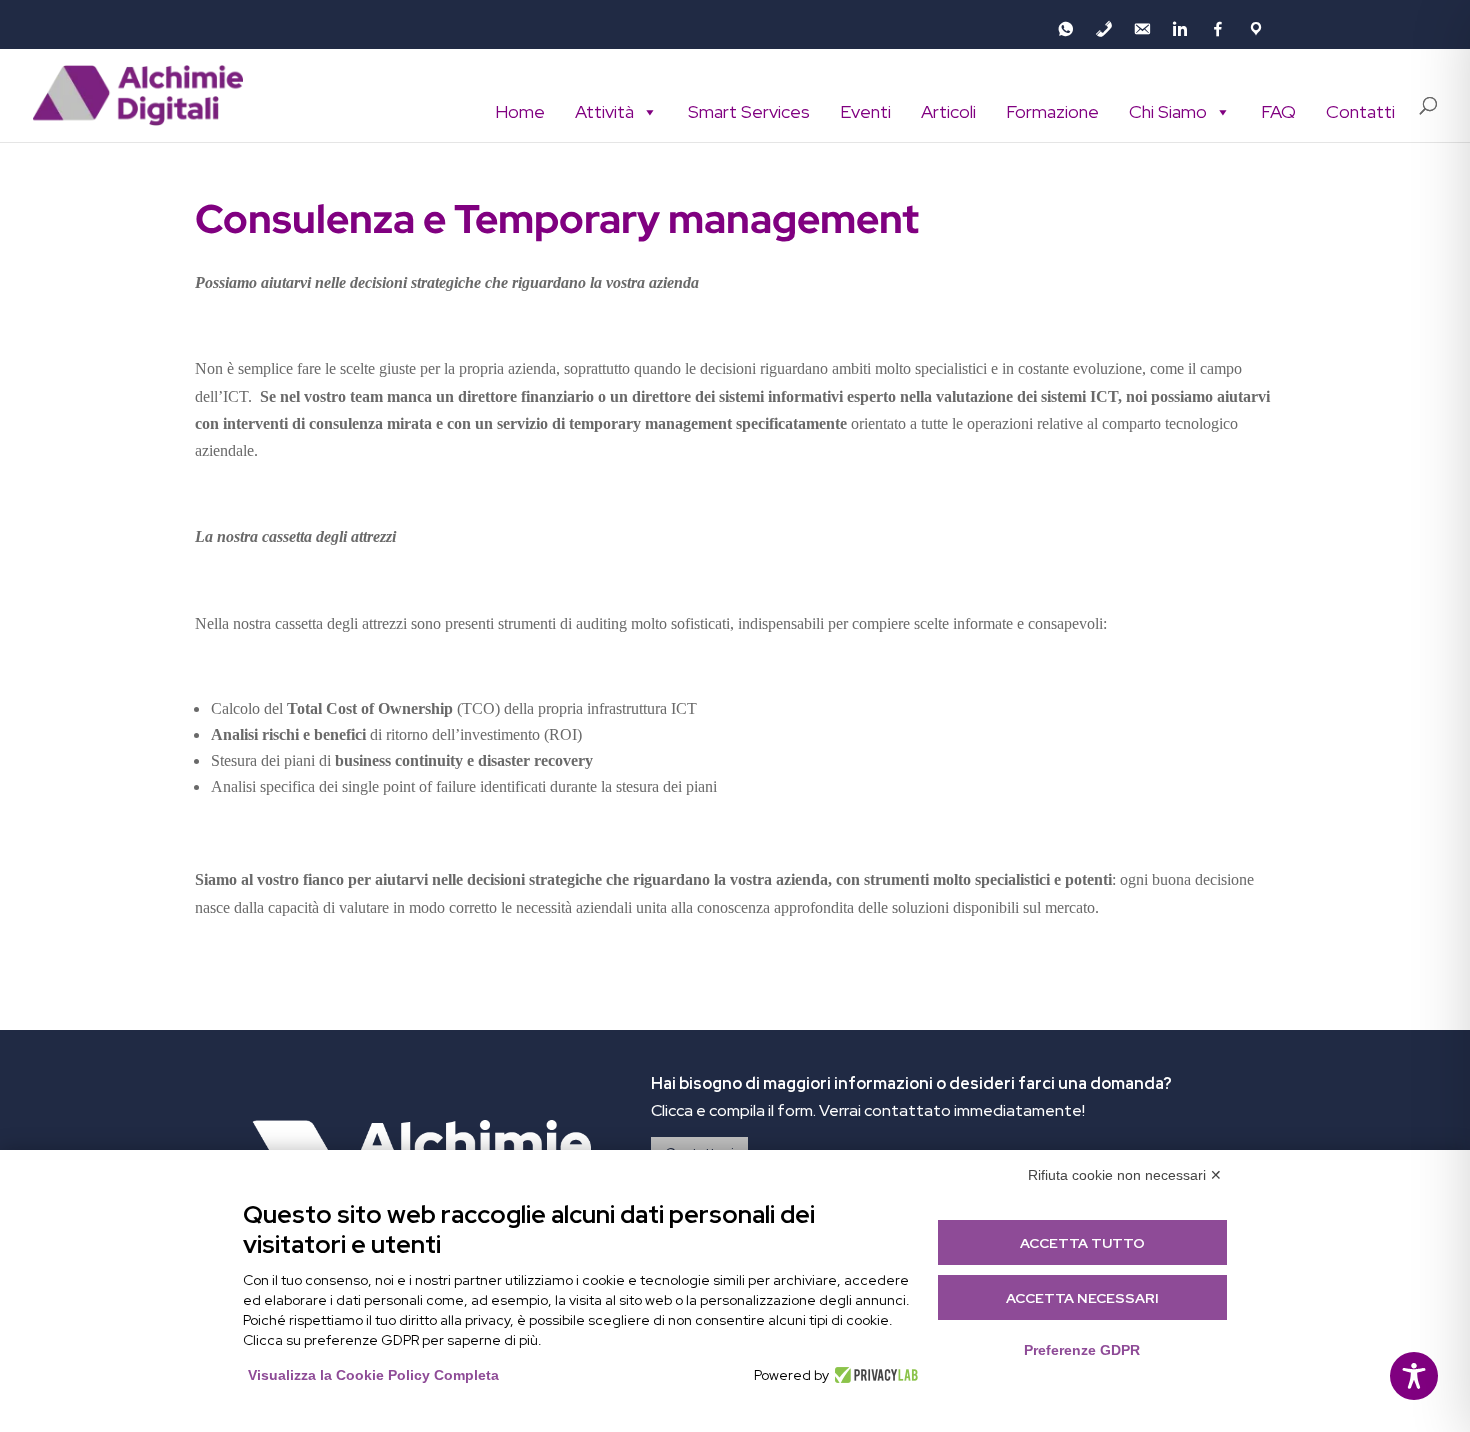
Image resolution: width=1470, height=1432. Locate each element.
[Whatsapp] (1066, 29)
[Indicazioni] (1256, 29)
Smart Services (749, 111)
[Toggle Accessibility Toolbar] (1414, 1376)
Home (520, 111)
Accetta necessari (1082, 1298)
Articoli (948, 111)
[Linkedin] (1180, 29)
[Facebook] (1218, 29)
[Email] (1142, 29)
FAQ (1278, 111)
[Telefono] (1104, 29)
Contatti (1360, 111)
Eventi (865, 111)
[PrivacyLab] (873, 1375)
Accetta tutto (1082, 1243)
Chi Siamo (1168, 111)
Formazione (1052, 111)
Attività (604, 111)
